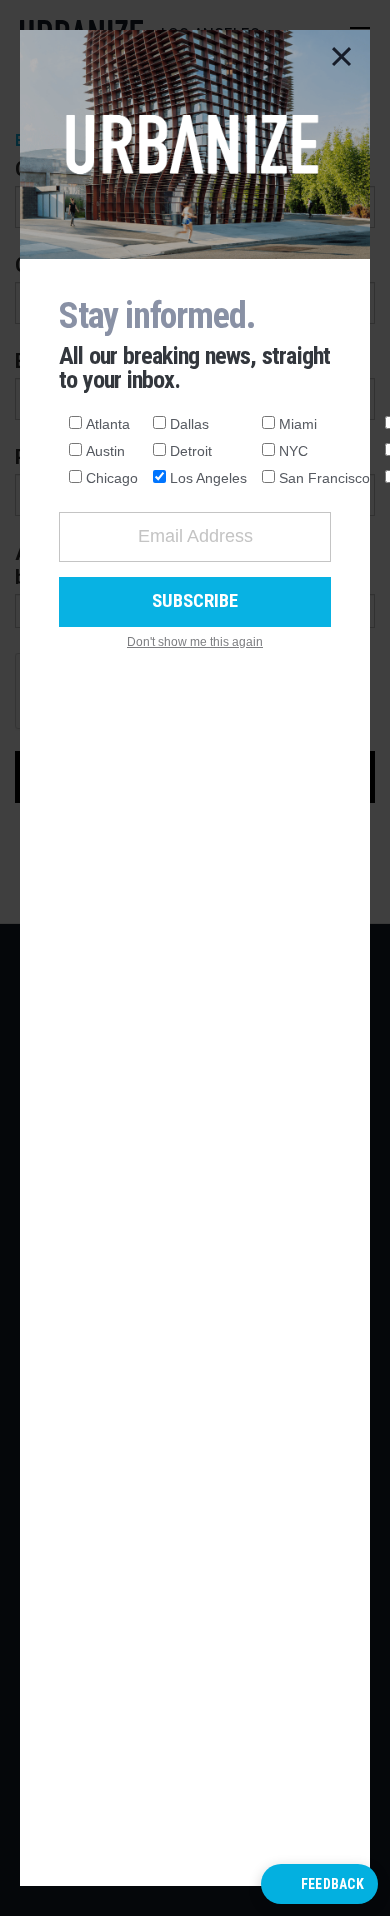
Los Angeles (208, 478)
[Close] (342, 58)
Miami (298, 424)
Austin (105, 451)
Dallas (189, 424)
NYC (293, 451)
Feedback (332, 1884)
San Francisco (324, 478)
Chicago (112, 478)
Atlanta (108, 424)
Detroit (191, 451)
